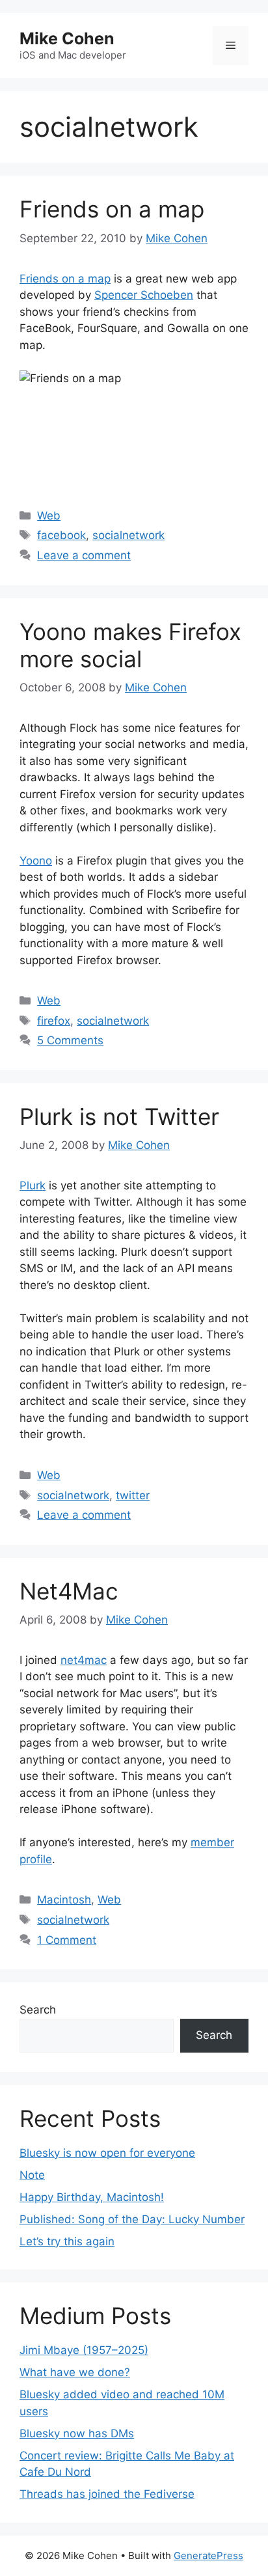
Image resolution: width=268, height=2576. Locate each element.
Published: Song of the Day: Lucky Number (132, 2219)
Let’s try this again (67, 2241)
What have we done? (75, 2372)
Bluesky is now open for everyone (107, 2153)
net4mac (84, 1660)
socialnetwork (128, 535)
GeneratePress (208, 2555)
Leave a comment (84, 555)
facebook (61, 535)
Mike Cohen (67, 38)
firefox (54, 1021)
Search (38, 2010)
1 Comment (67, 1940)
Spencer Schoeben (144, 295)
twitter (133, 1495)
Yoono (36, 861)
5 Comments (70, 1040)
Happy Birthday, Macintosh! (92, 2197)
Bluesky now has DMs (77, 2433)
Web (49, 516)
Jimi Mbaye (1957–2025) (84, 2350)
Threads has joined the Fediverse (107, 2494)
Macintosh (64, 1900)
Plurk (33, 1185)
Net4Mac (69, 1591)
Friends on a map (112, 209)
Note (32, 2175)
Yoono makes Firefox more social (130, 645)
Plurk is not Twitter (119, 1116)
